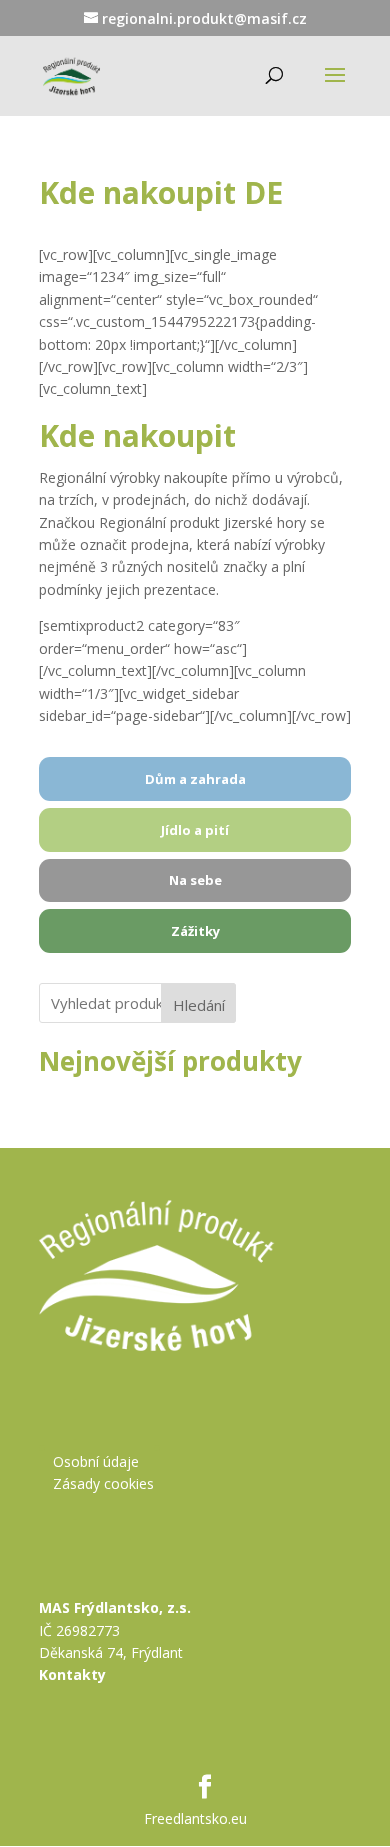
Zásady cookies (103, 1483)
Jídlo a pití (195, 830)
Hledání (199, 1005)
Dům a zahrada (195, 779)
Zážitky (195, 931)
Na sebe (195, 880)
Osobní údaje (96, 1461)
